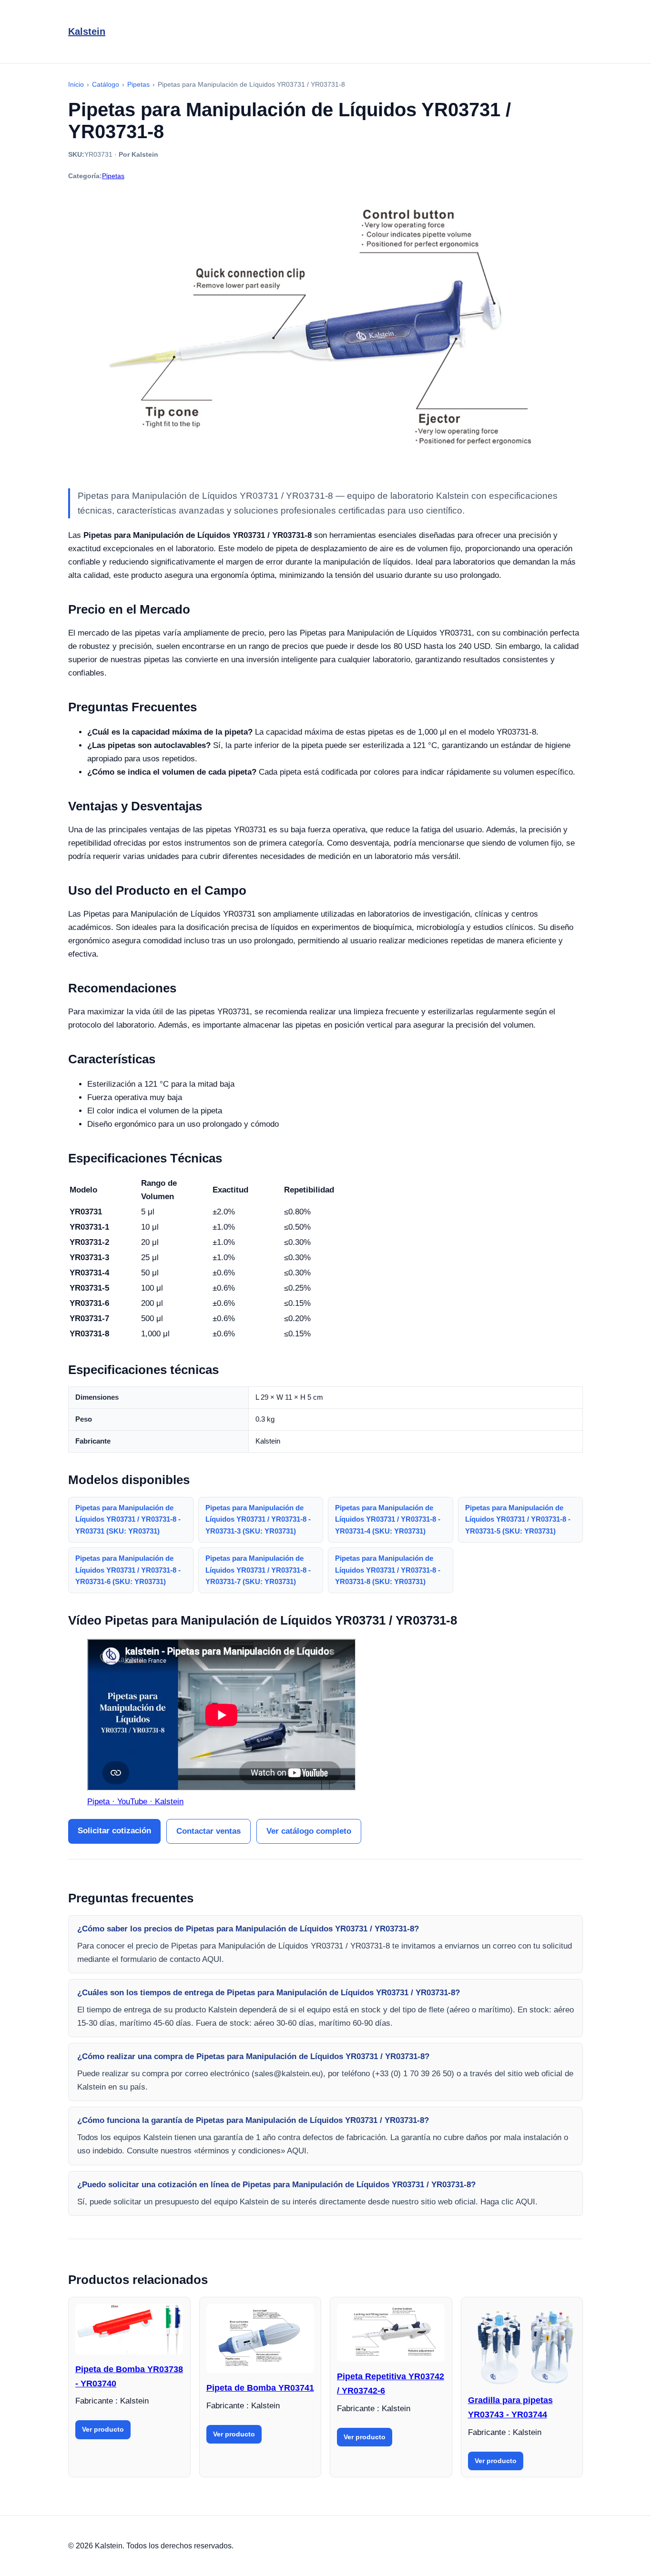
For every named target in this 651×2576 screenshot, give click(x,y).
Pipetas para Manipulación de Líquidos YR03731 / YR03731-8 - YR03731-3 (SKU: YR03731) (258, 1520)
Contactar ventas (209, 1831)
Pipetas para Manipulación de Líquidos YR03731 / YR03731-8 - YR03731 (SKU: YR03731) (128, 1520)
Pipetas (113, 176)
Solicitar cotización (114, 1831)
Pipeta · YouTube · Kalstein (135, 1802)
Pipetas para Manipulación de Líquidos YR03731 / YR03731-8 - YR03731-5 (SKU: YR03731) (518, 1520)
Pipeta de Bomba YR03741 (260, 2388)
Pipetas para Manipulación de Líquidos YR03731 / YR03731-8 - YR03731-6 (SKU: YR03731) (128, 1570)
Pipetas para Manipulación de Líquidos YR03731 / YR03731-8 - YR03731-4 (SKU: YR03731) (388, 1520)
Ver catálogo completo (309, 1831)
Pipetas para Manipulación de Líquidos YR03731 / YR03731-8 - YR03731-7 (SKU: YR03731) (258, 1570)
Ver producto (103, 2429)
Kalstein (87, 31)
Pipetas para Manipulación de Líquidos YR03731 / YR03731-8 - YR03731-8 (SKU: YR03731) (388, 1570)
